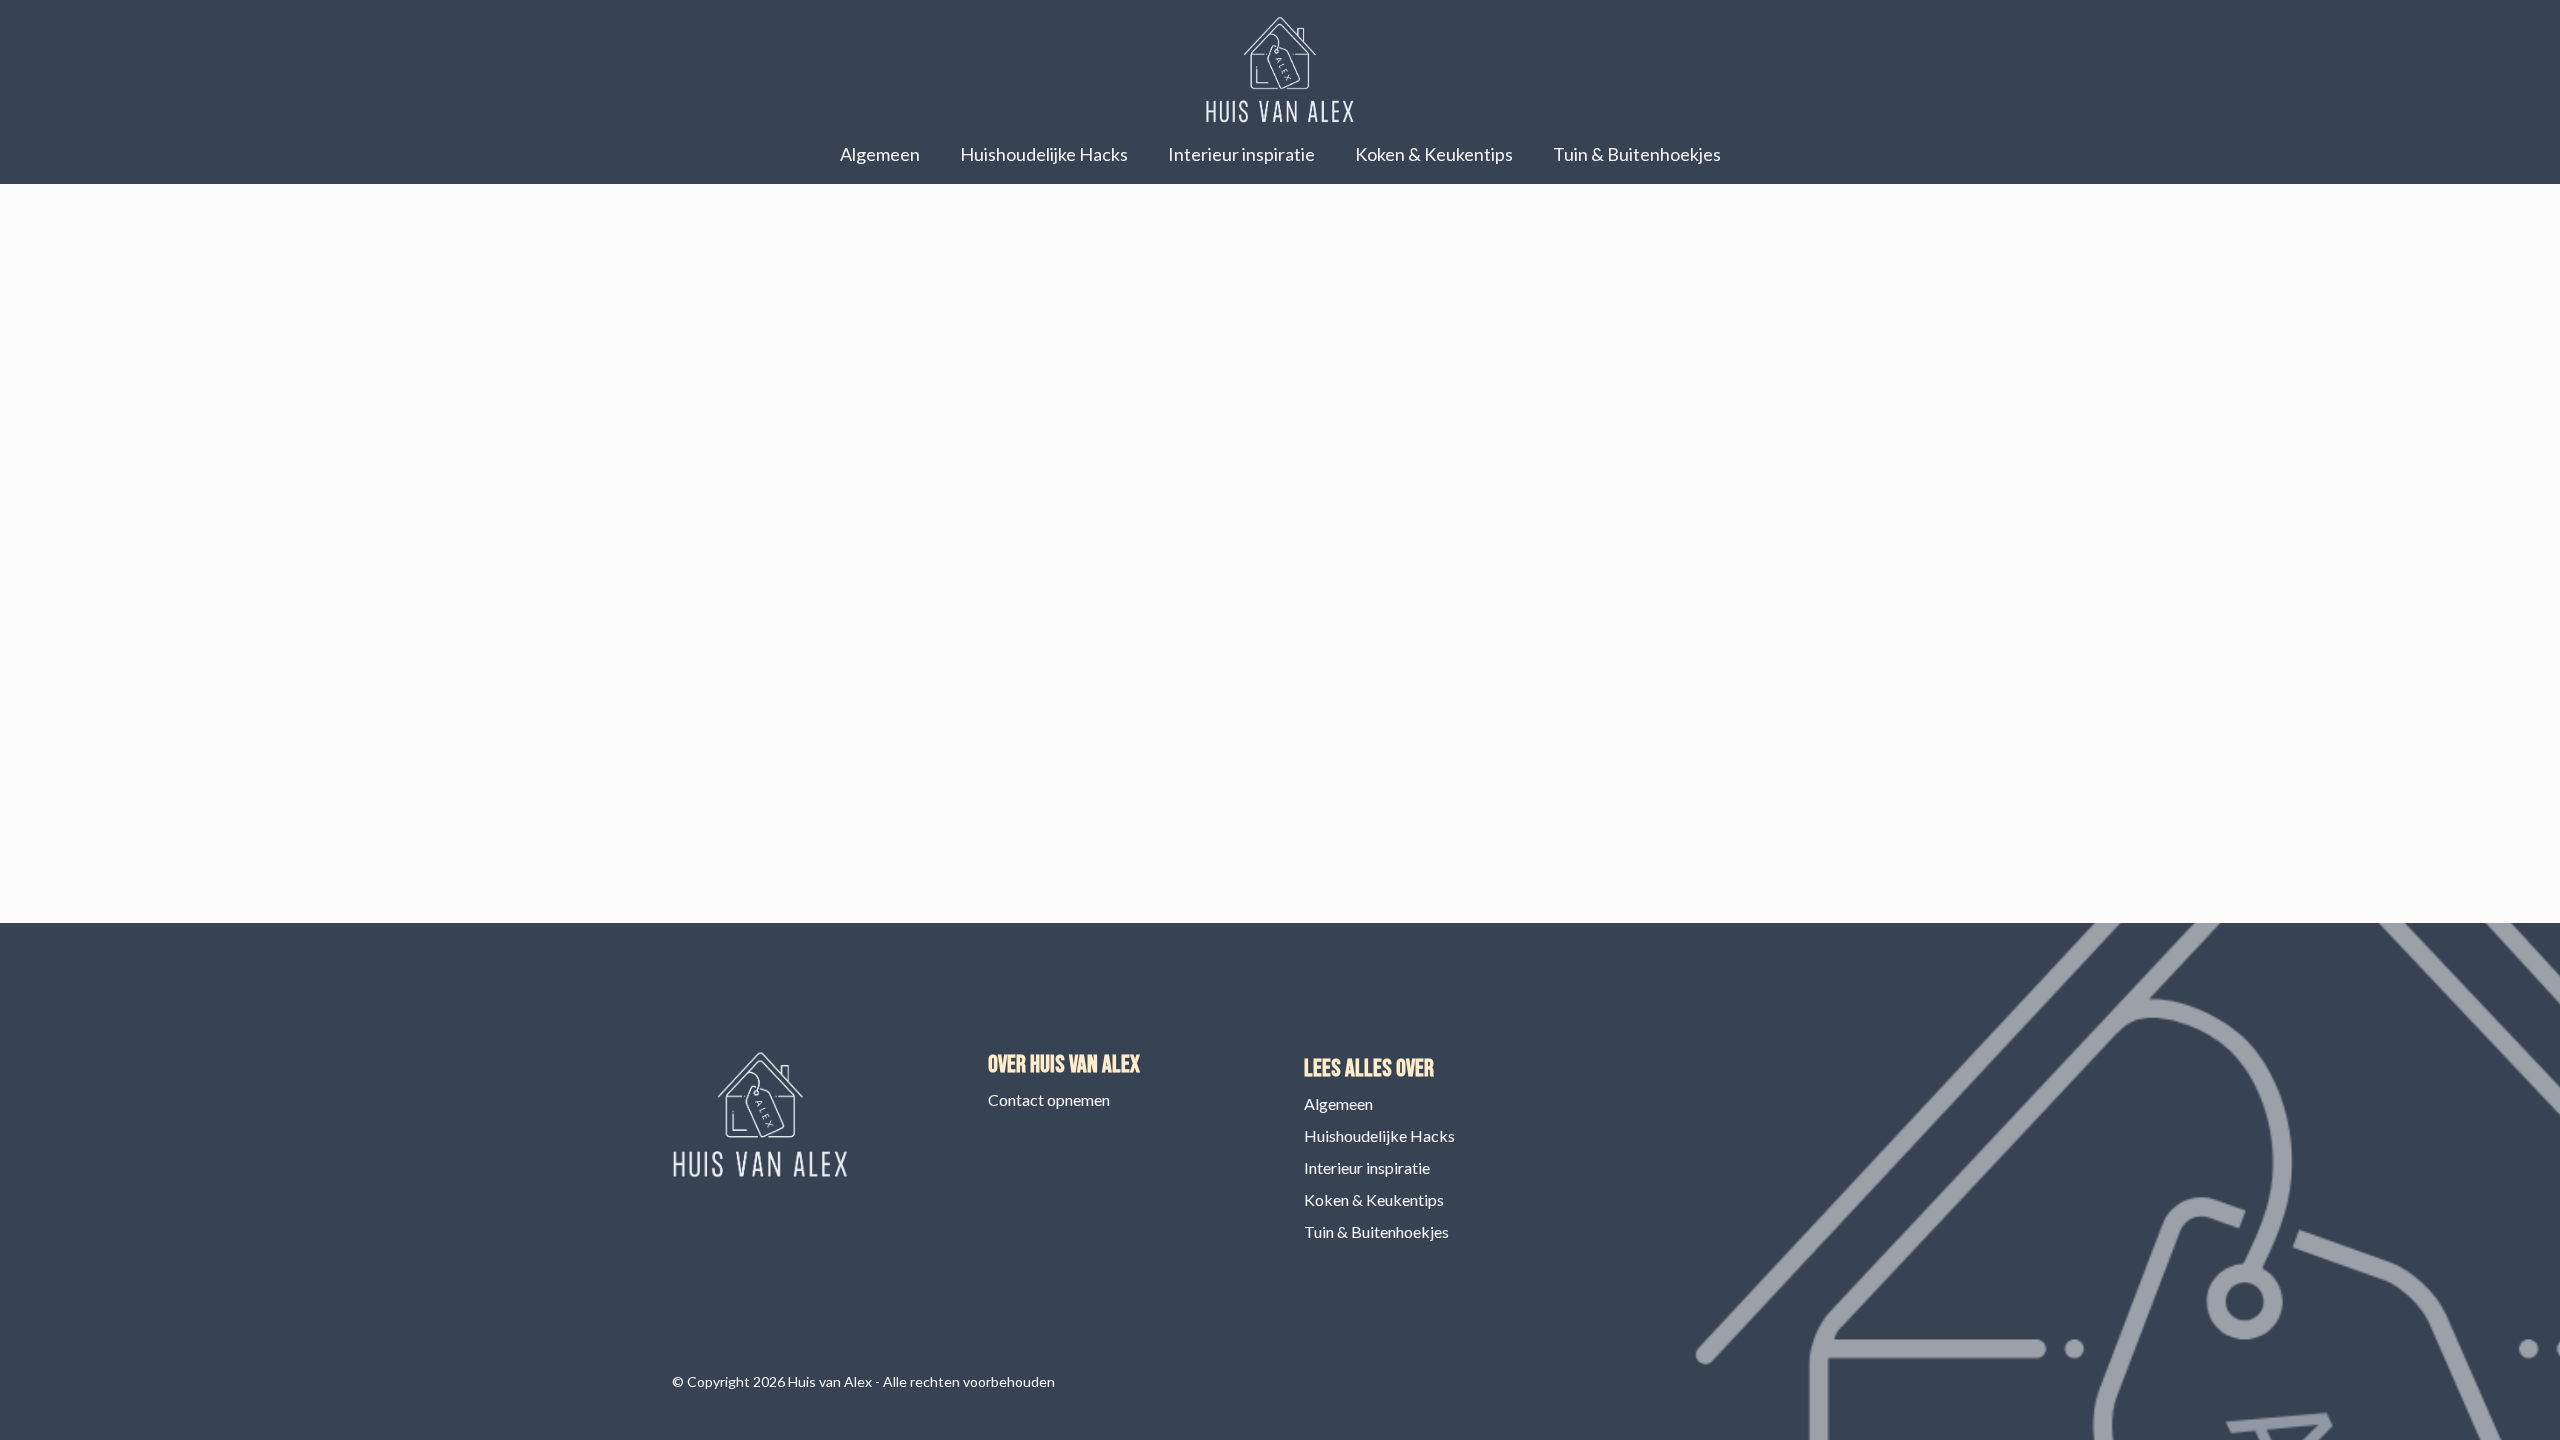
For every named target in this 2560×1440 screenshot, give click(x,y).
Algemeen (880, 154)
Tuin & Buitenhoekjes (1637, 154)
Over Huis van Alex (1064, 1064)
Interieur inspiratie (1241, 154)
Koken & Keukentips (1434, 154)
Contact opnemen (1049, 1099)
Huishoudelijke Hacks (1044, 154)
